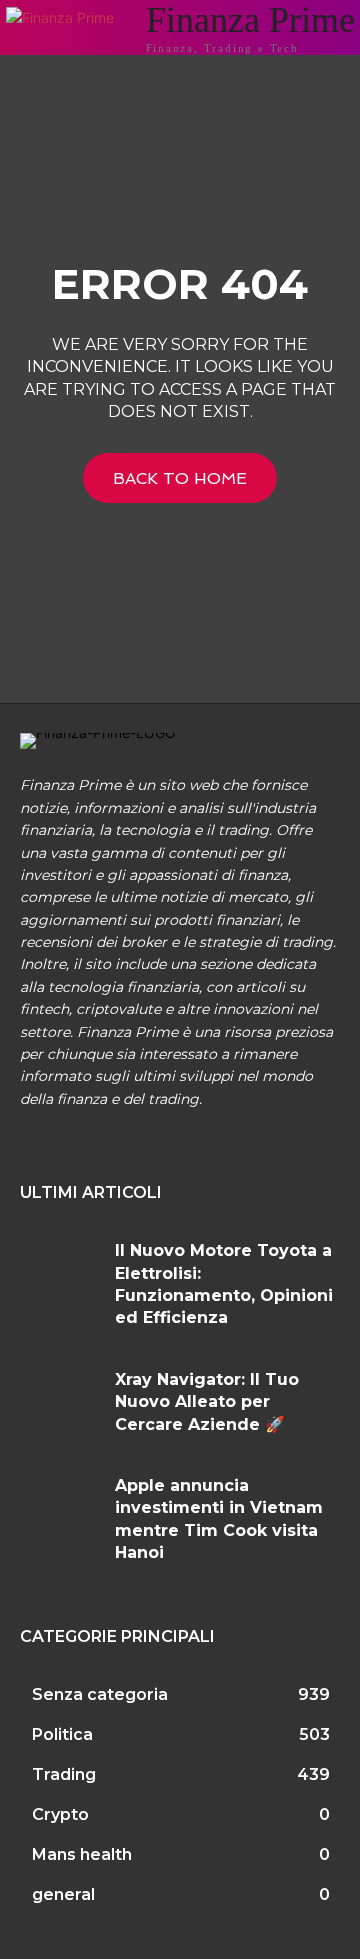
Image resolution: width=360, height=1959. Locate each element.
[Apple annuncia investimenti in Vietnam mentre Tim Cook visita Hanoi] (60, 1508)
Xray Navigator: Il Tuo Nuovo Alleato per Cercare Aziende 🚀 (207, 1402)
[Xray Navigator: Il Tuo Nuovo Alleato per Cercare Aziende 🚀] (60, 1402)
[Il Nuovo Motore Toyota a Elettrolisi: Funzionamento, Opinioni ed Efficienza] (60, 1273)
